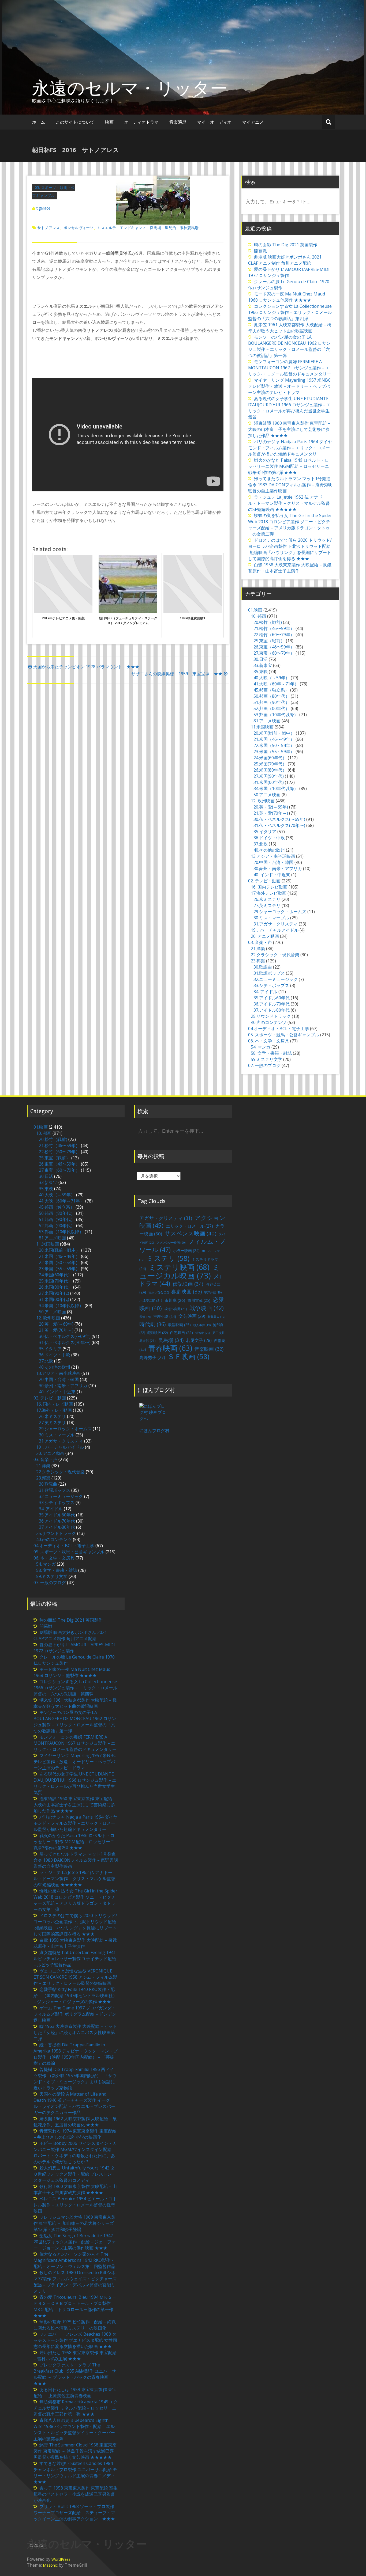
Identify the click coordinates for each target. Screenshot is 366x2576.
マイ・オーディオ (214, 122)
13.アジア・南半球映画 (273, 856)
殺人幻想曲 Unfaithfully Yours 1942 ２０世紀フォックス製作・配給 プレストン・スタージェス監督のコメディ (75, 2174)
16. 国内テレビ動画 (269, 887)
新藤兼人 (216, 1317)
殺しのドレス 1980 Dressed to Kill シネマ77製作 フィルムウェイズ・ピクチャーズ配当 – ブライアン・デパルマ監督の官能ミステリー (75, 2282)
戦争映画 (207, 1308)
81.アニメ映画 (267, 721)
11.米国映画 (262, 727)
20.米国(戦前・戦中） (274, 733)
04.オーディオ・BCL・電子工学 (279, 1029)
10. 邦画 (258, 616)
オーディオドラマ (141, 122)
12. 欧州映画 (263, 801)
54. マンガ (261, 1047)
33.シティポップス (271, 985)
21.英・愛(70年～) (271, 813)
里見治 (170, 228)
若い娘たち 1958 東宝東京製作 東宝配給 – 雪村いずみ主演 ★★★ (75, 2356)
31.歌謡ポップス (269, 973)
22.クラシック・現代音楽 (275, 955)
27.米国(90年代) (269, 776)
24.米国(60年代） (270, 758)
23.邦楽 (258, 961)
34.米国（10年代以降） (276, 788)
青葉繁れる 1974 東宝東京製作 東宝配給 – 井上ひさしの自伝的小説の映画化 (75, 2134)
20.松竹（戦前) (268, 622)
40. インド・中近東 (272, 875)
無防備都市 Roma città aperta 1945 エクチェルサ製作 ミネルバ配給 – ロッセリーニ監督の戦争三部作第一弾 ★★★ (76, 2408)
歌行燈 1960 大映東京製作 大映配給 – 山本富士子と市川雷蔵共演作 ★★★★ (75, 2189)
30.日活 (261, 659)
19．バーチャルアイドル (275, 930)
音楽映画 (209, 1349)
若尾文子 (199, 1340)
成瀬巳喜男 (176, 1309)
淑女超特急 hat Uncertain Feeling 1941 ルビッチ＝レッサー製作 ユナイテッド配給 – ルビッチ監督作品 (75, 1959)
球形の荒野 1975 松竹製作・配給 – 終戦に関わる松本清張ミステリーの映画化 (75, 2325)
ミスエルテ (107, 228)
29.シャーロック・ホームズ (280, 912)
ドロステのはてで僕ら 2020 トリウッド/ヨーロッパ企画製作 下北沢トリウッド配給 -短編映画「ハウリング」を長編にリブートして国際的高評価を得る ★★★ (290, 549)
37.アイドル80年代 (272, 1010)
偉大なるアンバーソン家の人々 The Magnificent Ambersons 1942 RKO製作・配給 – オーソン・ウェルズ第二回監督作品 (74, 2260)
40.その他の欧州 (269, 850)
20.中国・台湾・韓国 (273, 862)
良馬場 (155, 228)
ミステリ (168, 1258)
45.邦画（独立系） (271, 690)
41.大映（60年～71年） (276, 684)
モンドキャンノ (133, 228)
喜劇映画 (186, 1291)
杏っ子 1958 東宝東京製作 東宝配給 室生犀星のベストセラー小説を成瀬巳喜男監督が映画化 (76, 2494)
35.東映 (261, 671)
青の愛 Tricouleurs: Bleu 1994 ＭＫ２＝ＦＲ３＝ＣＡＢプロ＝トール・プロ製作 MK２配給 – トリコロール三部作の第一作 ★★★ (75, 2306)
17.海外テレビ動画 (269, 893)
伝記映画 (188, 1284)
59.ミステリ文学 (266, 1059)
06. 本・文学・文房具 (269, 1041)
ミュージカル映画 (180, 1271)
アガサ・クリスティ (166, 1218)
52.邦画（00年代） (272, 708)
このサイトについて (75, 122)
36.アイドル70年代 (272, 1004)
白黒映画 (182, 1332)
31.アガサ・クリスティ (276, 924)
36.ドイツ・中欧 (269, 838)
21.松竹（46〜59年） (274, 628)
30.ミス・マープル (271, 918)
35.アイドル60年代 (272, 998)
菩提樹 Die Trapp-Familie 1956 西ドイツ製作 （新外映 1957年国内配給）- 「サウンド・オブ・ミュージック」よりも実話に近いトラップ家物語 (75, 2079)
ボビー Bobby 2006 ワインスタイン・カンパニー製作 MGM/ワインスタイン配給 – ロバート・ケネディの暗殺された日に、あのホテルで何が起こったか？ (75, 2152)
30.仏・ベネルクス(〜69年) (279, 819)
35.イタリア (265, 832)
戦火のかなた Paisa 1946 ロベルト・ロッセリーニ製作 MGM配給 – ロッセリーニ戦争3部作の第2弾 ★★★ (289, 466)
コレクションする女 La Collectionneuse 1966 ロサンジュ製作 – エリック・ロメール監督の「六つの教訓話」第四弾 (290, 312)
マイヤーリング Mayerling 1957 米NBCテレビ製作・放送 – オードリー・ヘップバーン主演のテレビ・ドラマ (289, 386)
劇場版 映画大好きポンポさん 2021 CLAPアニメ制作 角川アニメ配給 (285, 260)
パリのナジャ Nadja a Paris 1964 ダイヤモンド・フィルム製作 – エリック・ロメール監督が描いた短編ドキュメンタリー (290, 448)
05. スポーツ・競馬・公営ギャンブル (284, 1035)
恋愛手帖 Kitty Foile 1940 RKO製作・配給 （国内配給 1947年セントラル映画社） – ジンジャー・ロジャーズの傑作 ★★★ (75, 1995)
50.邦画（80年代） (272, 696)
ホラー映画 (186, 1251)
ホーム (39, 122)
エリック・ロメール (189, 1226)
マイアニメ (253, 122)
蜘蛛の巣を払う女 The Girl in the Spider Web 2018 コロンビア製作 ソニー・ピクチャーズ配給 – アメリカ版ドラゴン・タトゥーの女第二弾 (290, 525)
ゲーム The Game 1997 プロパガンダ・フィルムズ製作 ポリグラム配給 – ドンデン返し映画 (75, 2014)
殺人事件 (202, 1325)
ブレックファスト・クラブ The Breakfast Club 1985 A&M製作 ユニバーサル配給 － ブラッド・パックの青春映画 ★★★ (75, 2374)
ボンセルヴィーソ (79, 228)
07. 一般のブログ (264, 1065)
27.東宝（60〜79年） (274, 653)
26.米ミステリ (267, 899)
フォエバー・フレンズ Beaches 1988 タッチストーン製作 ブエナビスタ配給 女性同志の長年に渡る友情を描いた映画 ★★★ (75, 2340)
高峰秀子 (152, 1357)
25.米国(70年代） (270, 764)
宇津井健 (213, 1292)
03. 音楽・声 (260, 942)
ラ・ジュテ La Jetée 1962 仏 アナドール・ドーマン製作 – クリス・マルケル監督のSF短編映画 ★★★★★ (289, 503)
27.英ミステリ (267, 905)
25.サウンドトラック (271, 1016)
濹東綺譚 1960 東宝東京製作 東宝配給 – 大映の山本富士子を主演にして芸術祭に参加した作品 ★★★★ (289, 429)
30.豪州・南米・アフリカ (278, 868)
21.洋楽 (258, 949)
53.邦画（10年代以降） (276, 715)
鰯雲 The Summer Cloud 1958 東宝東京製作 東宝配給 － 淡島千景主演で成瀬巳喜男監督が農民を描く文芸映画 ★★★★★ (75, 2451)
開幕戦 (260, 251)
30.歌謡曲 (263, 967)
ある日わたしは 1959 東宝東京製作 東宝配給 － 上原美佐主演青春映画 (75, 2393)
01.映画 (255, 610)
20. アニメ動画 (265, 936)
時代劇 (152, 1324)
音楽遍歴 (178, 122)
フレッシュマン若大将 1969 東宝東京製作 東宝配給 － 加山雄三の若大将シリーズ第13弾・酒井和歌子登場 (74, 2223)
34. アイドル (265, 992)
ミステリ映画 (179, 1267)
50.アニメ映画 (267, 795)
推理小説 (165, 1316)
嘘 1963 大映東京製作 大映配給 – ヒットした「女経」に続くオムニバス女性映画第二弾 (75, 2032)
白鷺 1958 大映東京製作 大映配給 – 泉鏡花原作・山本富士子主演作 (290, 568)
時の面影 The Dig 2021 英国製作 (286, 245)
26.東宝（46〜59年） (274, 647)
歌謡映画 (179, 1325)
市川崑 (175, 1300)
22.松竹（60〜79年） (274, 635)
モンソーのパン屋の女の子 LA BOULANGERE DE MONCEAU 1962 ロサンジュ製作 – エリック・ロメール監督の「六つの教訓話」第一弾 (289, 346)
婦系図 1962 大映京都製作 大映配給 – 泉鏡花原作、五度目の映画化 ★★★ (75, 2122)
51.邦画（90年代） (272, 702)
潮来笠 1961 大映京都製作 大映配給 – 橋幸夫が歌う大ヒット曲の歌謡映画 (290, 328)
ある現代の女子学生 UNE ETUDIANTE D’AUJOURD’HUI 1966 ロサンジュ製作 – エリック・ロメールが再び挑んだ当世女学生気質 (290, 408)
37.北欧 (261, 844)
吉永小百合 (159, 1292)
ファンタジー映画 (171, 1243)
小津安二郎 (151, 1301)
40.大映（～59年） (272, 678)
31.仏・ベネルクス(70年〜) (279, 825)
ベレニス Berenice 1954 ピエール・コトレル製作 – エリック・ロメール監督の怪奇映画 (75, 2205)
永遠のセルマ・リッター (130, 88)
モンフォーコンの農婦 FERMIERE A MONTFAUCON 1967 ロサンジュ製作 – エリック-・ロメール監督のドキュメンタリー (290, 368)
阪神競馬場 (189, 228)
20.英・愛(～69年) (271, 807)
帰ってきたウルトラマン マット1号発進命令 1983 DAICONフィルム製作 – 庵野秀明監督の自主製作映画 (290, 485)
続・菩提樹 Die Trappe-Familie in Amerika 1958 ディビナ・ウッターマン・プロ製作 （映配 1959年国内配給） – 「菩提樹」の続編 (76, 2054)
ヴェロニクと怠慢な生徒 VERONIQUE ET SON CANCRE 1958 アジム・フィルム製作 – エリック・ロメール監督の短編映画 (75, 1977)
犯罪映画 (158, 1333)
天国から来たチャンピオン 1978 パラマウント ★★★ (86, 667)
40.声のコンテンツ (269, 1022)
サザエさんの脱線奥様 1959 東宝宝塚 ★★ (177, 674)
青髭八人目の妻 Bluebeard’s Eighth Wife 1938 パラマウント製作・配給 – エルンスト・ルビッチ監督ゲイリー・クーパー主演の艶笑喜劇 (74, 2429)
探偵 (145, 1317)
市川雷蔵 (199, 1300)
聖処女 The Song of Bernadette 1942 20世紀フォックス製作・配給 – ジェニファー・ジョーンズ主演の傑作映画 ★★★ (75, 2242)
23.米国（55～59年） (274, 752)
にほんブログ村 (154, 1431)
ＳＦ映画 (188, 1356)
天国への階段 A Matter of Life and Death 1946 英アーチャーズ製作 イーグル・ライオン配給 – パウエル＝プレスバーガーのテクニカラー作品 (74, 2103)
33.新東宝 (263, 665)
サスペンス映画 (191, 1233)
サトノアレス (48, 228)
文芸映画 (192, 1316)
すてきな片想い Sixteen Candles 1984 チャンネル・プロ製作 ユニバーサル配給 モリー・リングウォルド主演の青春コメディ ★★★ (76, 2473)
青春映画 (170, 1348)
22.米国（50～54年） (274, 745)
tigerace (43, 208)
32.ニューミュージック (276, 979)
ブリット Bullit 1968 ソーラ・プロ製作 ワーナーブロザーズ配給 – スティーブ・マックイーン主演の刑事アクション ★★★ (74, 2513)
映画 (109, 122)
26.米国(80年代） (270, 770)
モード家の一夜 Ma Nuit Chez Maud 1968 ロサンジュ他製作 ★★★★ (287, 297)
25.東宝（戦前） (269, 641)
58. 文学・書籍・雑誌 (271, 1053)
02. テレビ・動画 (264, 881)
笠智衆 (203, 1333)
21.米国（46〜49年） (274, 739)
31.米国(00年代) (269, 782)
